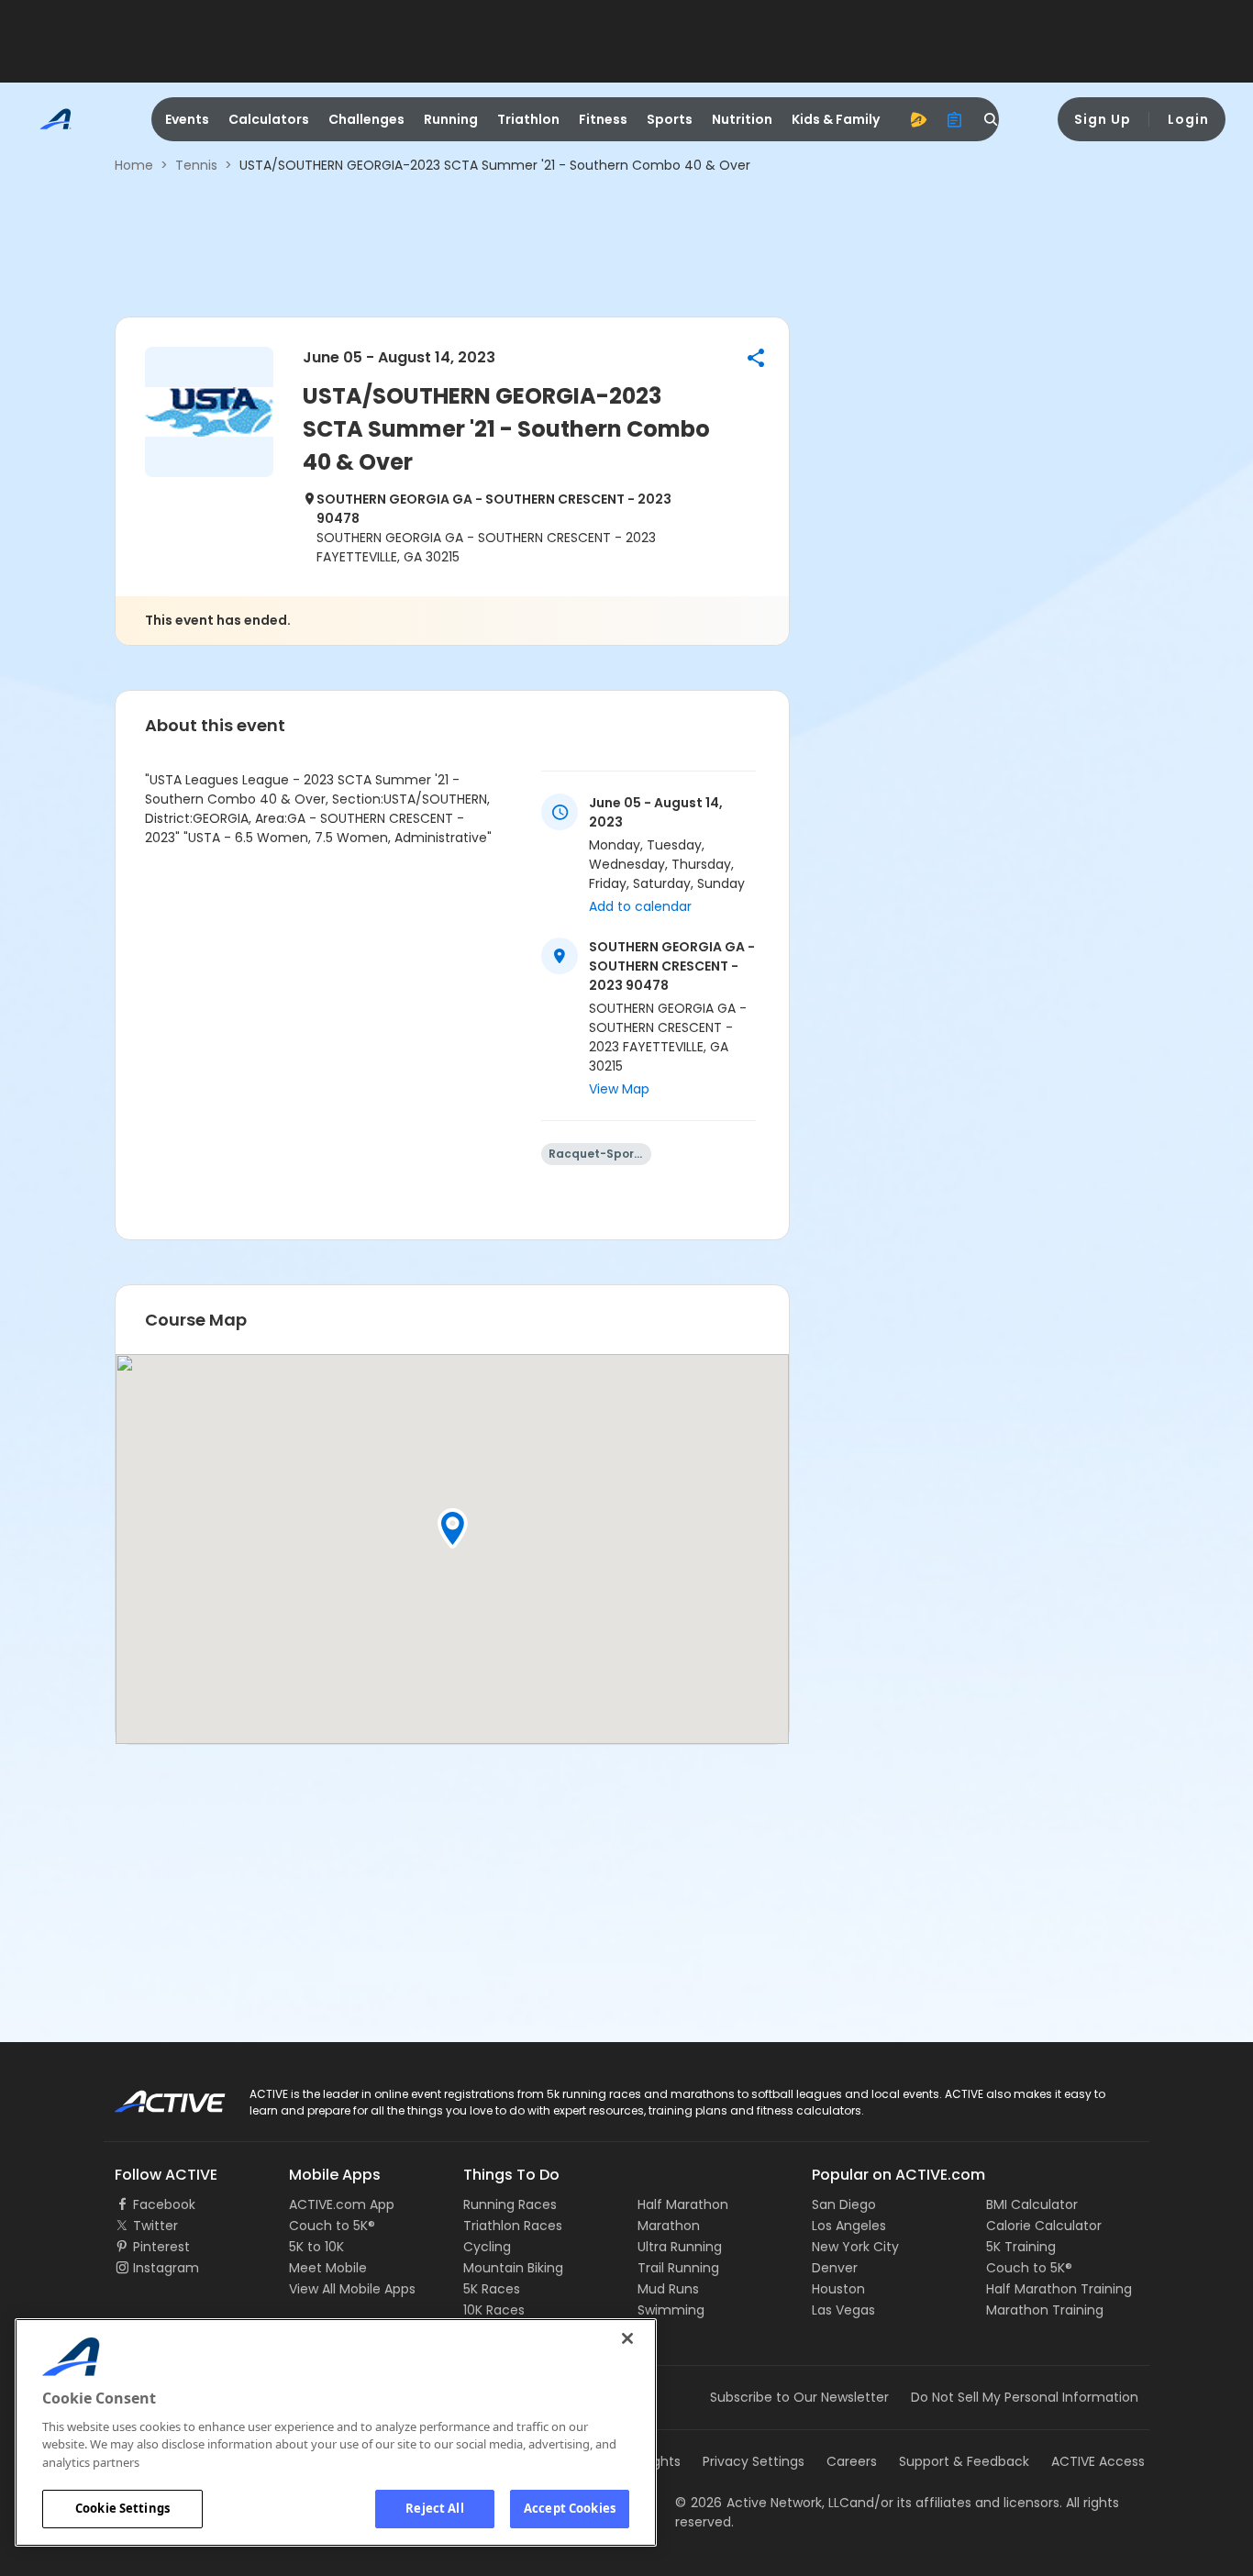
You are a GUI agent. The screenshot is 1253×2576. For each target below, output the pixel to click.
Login (1188, 119)
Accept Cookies (570, 2508)
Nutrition (742, 119)
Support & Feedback (964, 2461)
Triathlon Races (513, 2226)
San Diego (844, 2204)
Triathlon (528, 119)
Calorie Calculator (1044, 2226)
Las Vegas (843, 2310)
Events (187, 119)
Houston (838, 2289)
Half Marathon (683, 2204)
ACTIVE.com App (342, 2204)
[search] (992, 119)
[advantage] (918, 119)
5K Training (1021, 2247)
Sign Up (1103, 119)
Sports (670, 119)
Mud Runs (668, 2289)
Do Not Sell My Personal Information (1025, 2397)
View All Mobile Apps (352, 2289)
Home (134, 165)
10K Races (494, 2310)
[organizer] (955, 119)
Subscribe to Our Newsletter (799, 2397)
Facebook (164, 2204)
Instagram (166, 2268)
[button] (756, 358)
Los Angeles (849, 2226)
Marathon (669, 2226)
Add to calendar (640, 906)
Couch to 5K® (332, 2226)
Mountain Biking (513, 2268)
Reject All (434, 2508)
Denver (835, 2268)
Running (451, 119)
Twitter (155, 2226)
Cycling (487, 2247)
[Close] (627, 2338)
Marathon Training (1045, 2310)
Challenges (366, 119)
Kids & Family (836, 119)
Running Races (510, 2204)
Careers (852, 2461)
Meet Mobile (328, 2268)
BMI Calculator (1032, 2204)
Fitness (603, 119)
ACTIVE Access (1098, 2461)
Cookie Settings (122, 2508)
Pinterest (161, 2247)
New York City (855, 2247)
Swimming (671, 2310)
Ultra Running (680, 2247)
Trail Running (678, 2268)
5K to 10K (316, 2247)
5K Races (492, 2289)
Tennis (196, 165)
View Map (619, 1089)
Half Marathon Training (1059, 2289)
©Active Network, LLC (762, 2503)
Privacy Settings (754, 2461)
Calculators (269, 119)
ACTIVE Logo (154, 2095)
